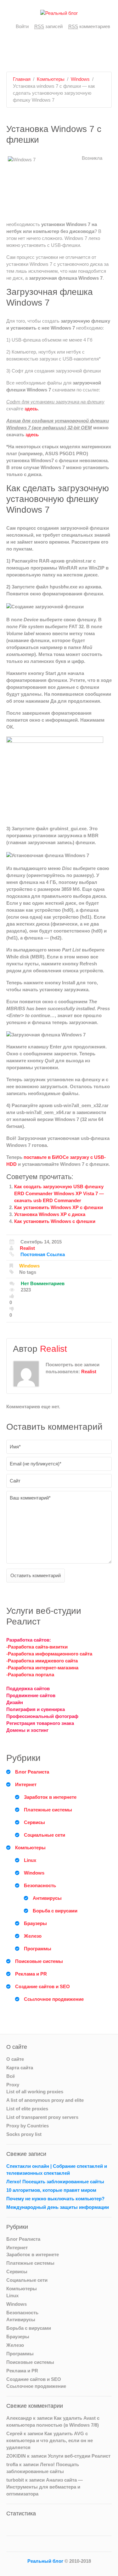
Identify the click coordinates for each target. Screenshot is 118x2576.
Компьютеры (51, 79)
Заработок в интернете (50, 1797)
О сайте (15, 2059)
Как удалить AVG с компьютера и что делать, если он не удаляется (50, 2440)
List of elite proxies (27, 2109)
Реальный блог (45, 2561)
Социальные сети (45, 1835)
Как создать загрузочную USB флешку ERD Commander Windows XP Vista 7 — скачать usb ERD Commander (59, 1193)
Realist (27, 1248)
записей (48, 26)
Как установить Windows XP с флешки (59, 1207)
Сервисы (34, 1822)
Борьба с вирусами (55, 1911)
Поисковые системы (39, 1961)
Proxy (13, 2085)
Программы (38, 1949)
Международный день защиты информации (58, 2207)
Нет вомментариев (43, 1283)
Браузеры (35, 1923)
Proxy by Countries (28, 2126)
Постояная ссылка (43, 1254)
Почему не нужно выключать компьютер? (55, 2199)
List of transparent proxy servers (42, 2117)
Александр (19, 2418)
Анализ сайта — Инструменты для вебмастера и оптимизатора (45, 2487)
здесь (31, 409)
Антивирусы (47, 1898)
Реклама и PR (31, 1974)
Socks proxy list (24, 2134)
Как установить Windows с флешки (55, 1221)
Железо (33, 1936)
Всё (11, 2076)
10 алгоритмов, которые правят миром (51, 2190)
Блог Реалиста (32, 1772)
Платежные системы (48, 1810)
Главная (22, 79)
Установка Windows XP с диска (50, 1214)
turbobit (15, 2480)
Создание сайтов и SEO (42, 1986)
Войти (22, 26)
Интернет (26, 1784)
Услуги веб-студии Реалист (79, 2456)
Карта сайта (20, 2068)
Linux (30, 1860)
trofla (12, 2464)
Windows (80, 79)
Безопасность (40, 1885)
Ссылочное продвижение (54, 1999)
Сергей (14, 2433)
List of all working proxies (35, 2092)
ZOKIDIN (16, 2456)
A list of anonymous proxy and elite (45, 2100)
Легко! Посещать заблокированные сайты (55, 2182)
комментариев (89, 26)
